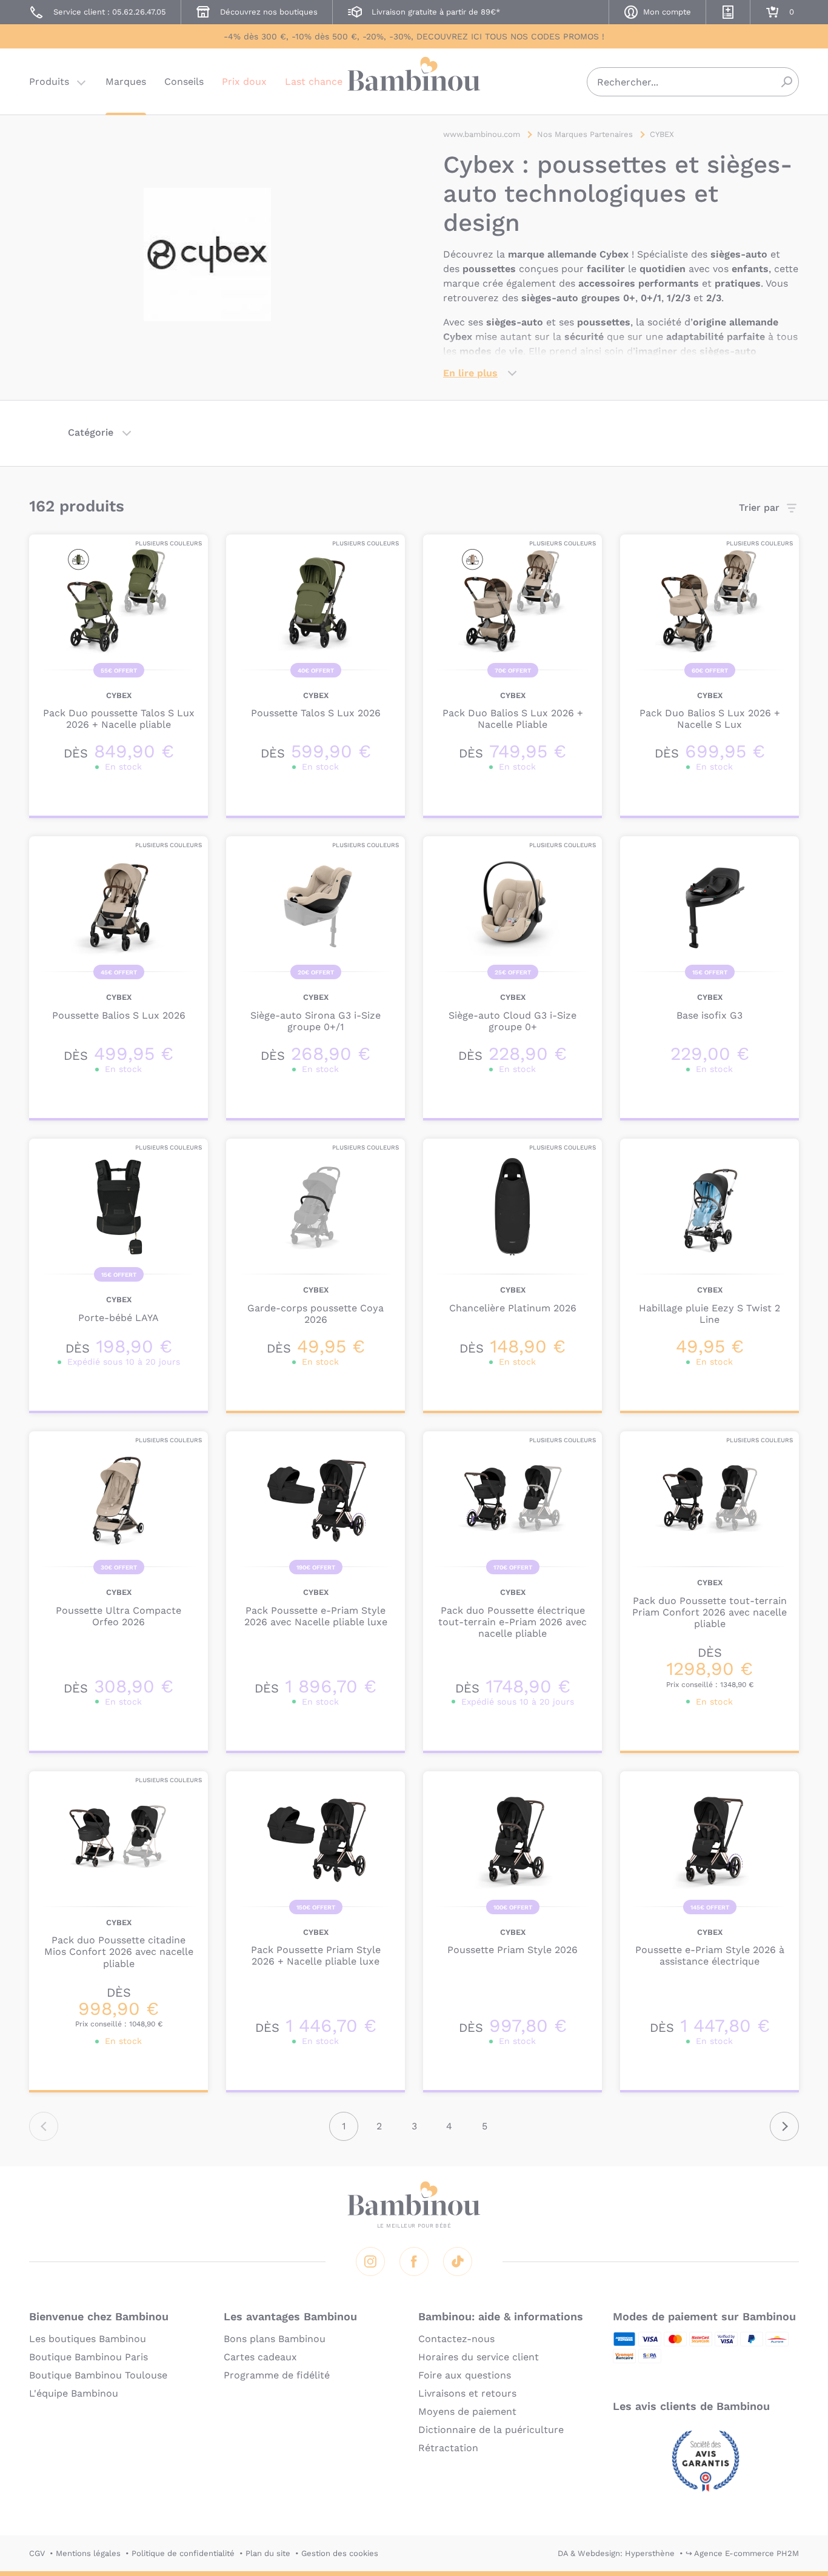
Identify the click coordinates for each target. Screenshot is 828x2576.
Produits (49, 82)
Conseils (184, 82)
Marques (126, 82)
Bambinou (414, 80)
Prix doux (244, 82)
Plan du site (268, 2553)
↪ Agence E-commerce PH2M (742, 2553)
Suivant (784, 2126)
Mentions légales (88, 2553)
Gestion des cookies (340, 2553)
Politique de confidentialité (183, 2553)
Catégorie (91, 432)
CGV (37, 2553)
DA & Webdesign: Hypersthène (616, 2553)
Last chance (314, 82)
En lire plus (470, 373)
